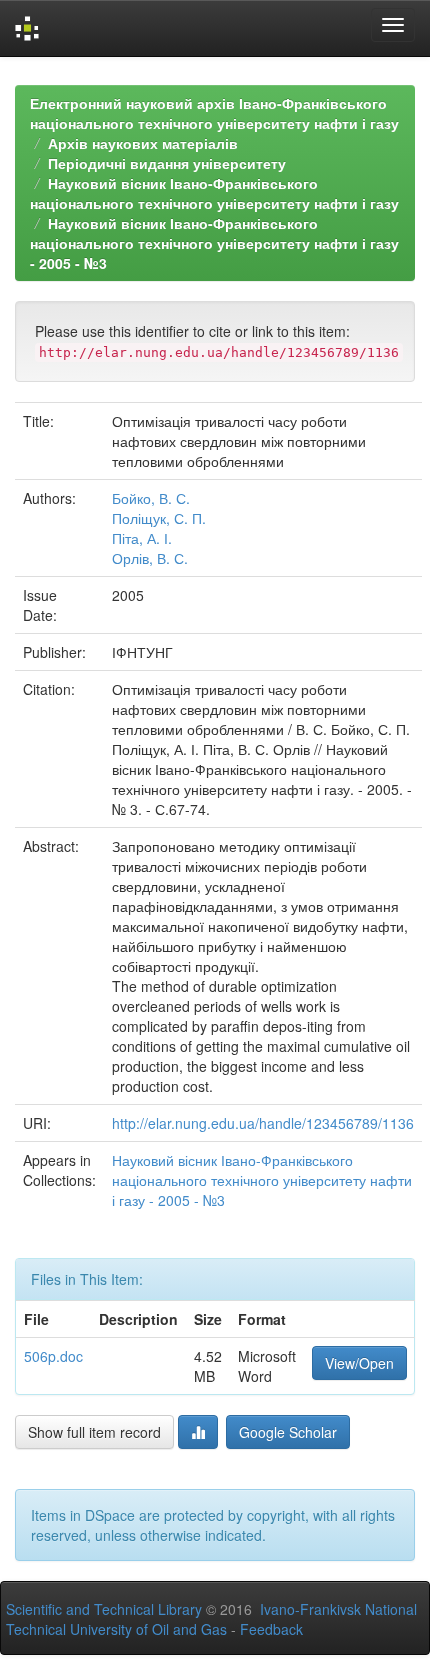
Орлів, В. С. (150, 558)
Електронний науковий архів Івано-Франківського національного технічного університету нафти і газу (214, 113)
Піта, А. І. (142, 538)
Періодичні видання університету (167, 163)
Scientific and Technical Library (104, 1609)
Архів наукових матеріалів (143, 143)
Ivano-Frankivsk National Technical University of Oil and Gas (211, 1619)
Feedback (271, 1629)
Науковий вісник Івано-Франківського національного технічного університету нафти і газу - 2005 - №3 (214, 243)
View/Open (359, 1363)
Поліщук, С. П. (159, 518)
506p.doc (53, 1356)
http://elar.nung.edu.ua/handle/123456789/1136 (263, 1123)
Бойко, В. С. (151, 498)
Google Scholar (288, 1432)
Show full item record (94, 1432)
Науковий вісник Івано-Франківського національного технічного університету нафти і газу (214, 193)
